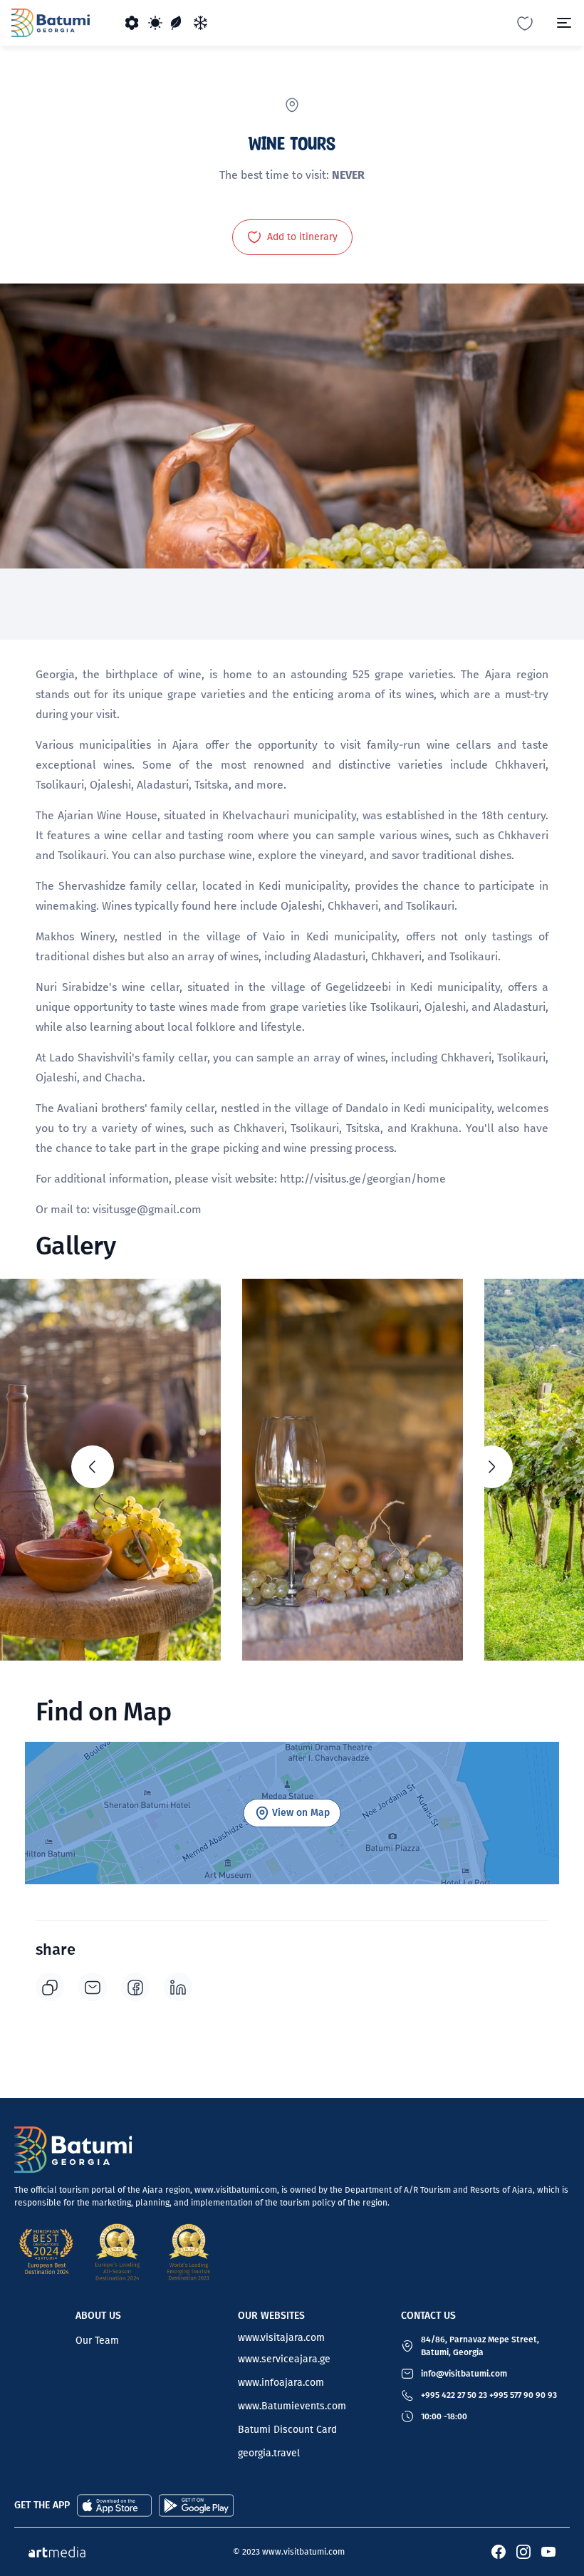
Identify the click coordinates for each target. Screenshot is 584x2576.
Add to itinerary (302, 237)
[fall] (178, 23)
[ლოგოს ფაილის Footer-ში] (73, 2150)
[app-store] (114, 2504)
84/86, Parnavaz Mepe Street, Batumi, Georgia (480, 2346)
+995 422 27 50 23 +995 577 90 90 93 (489, 2395)
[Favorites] (525, 22)
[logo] (51, 23)
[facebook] (135, 1987)
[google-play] (196, 2504)
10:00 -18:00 (444, 2416)
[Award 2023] (189, 2252)
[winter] (201, 23)
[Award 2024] (118, 2252)
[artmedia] (57, 2551)
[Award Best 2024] (46, 2252)
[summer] (155, 23)
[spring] (132, 23)
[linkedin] (178, 1987)
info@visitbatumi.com (464, 2374)
